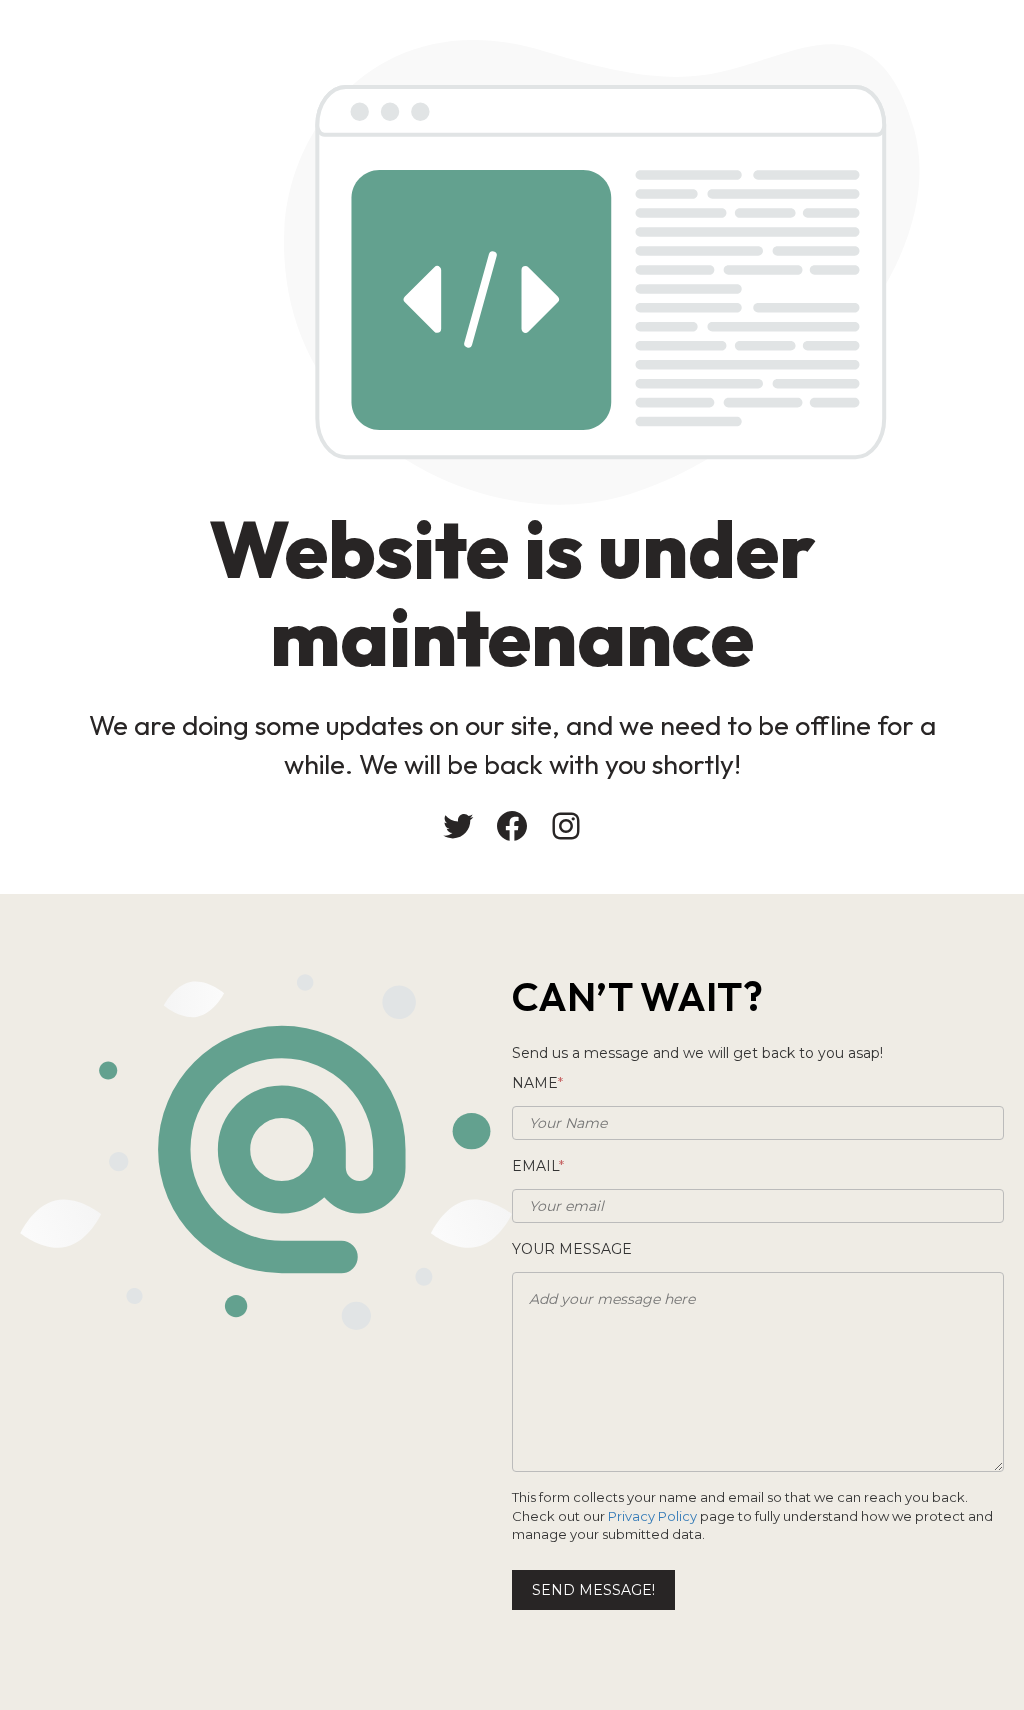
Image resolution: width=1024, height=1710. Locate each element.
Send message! (593, 1590)
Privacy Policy (652, 1516)
